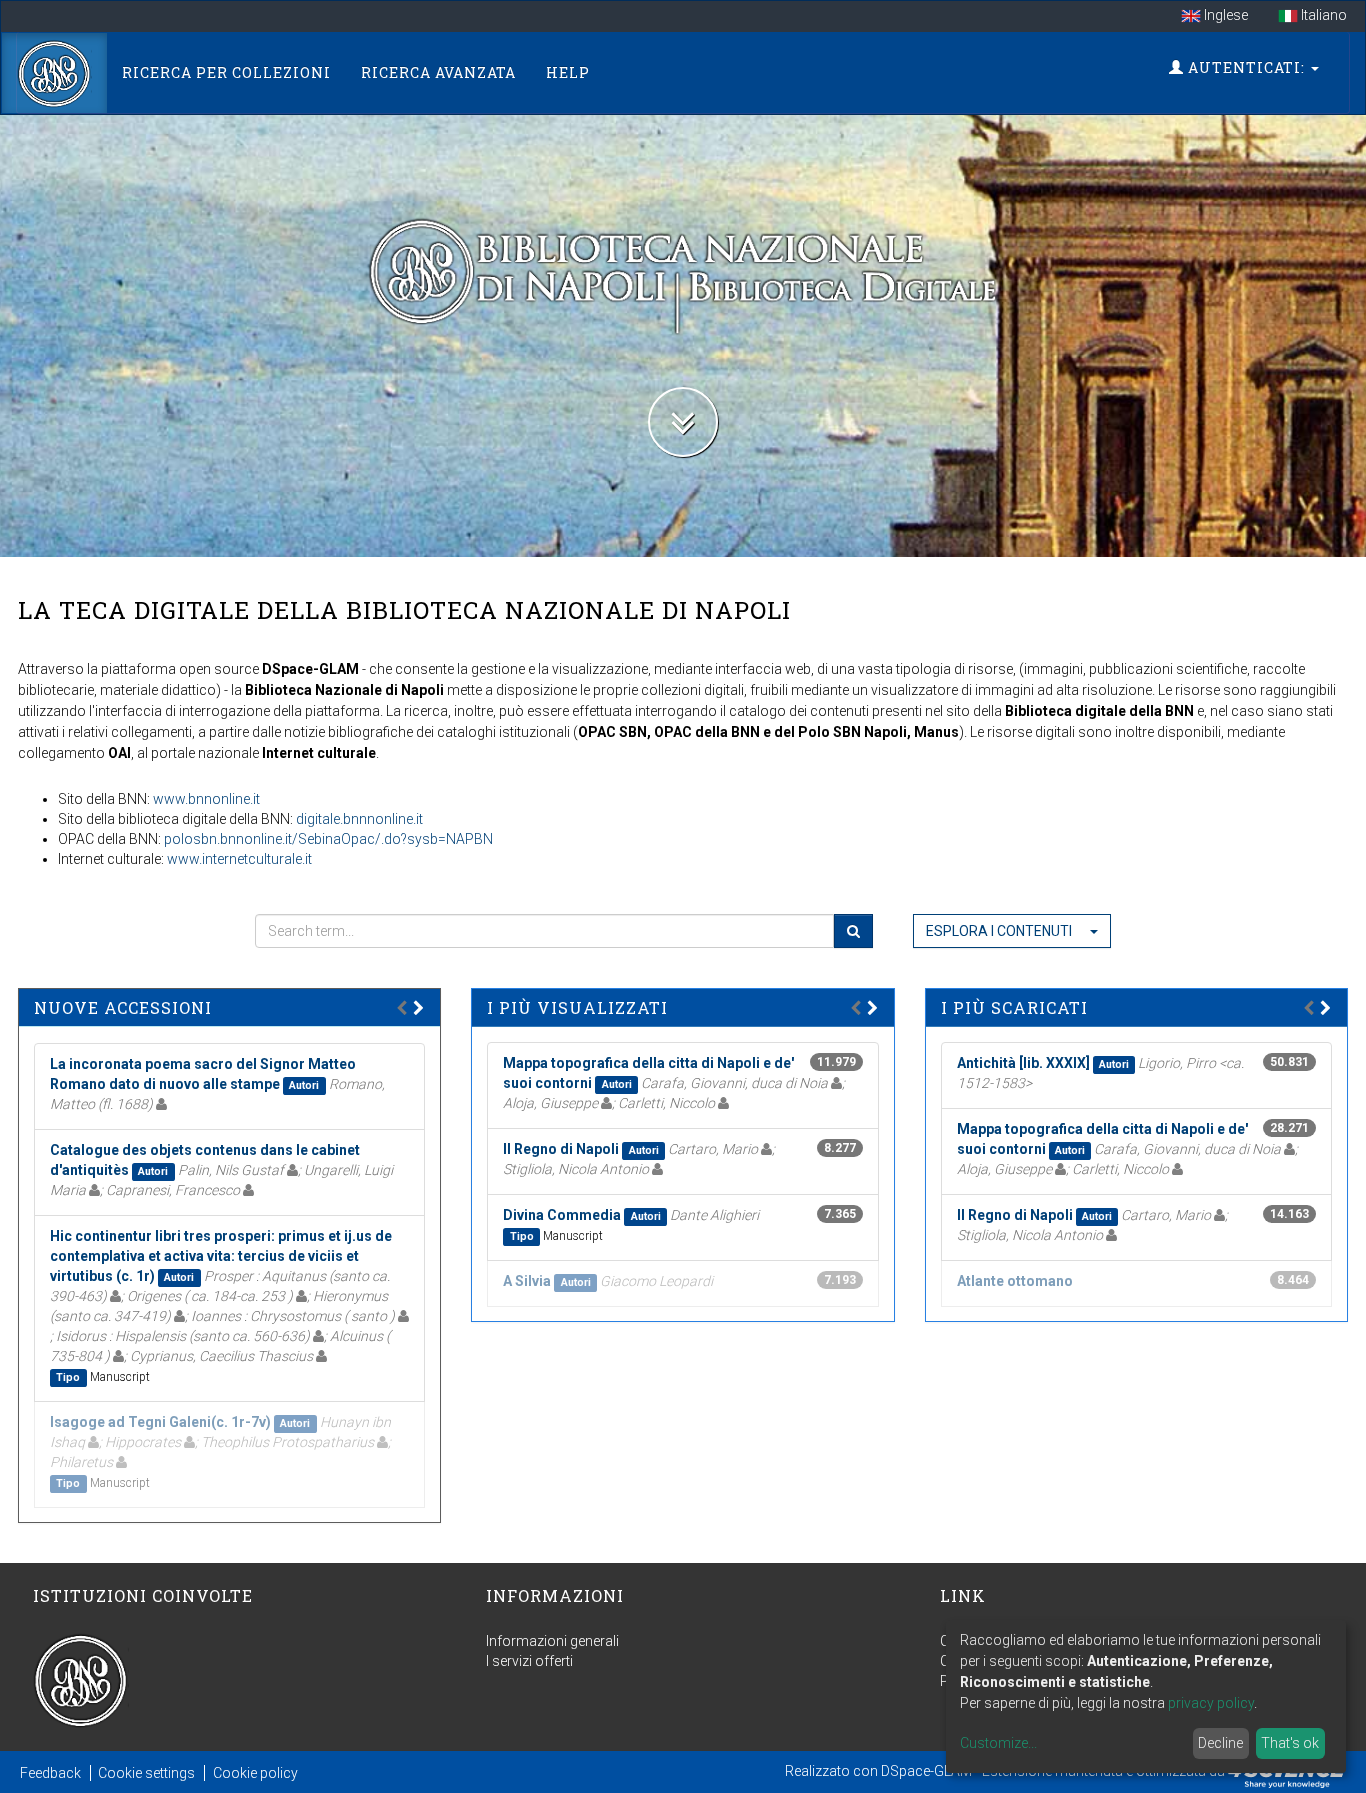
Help (568, 72)
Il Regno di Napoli (561, 1149)
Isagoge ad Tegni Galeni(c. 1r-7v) (160, 1422)
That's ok (1290, 1743)
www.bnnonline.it (206, 799)
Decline (1220, 1743)
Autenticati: (1246, 67)
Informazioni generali (552, 1641)
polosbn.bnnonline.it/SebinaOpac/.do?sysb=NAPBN (328, 839)
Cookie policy (255, 1773)
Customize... (998, 1743)
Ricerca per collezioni (226, 72)
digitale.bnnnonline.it (359, 819)
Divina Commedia (562, 1215)
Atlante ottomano (1015, 1281)
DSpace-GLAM (926, 1770)
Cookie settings (146, 1773)
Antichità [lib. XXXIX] (1023, 1063)
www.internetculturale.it (239, 859)
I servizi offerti (529, 1661)
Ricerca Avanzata (438, 72)
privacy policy (1211, 1703)
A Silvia (527, 1281)
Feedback (50, 1773)
